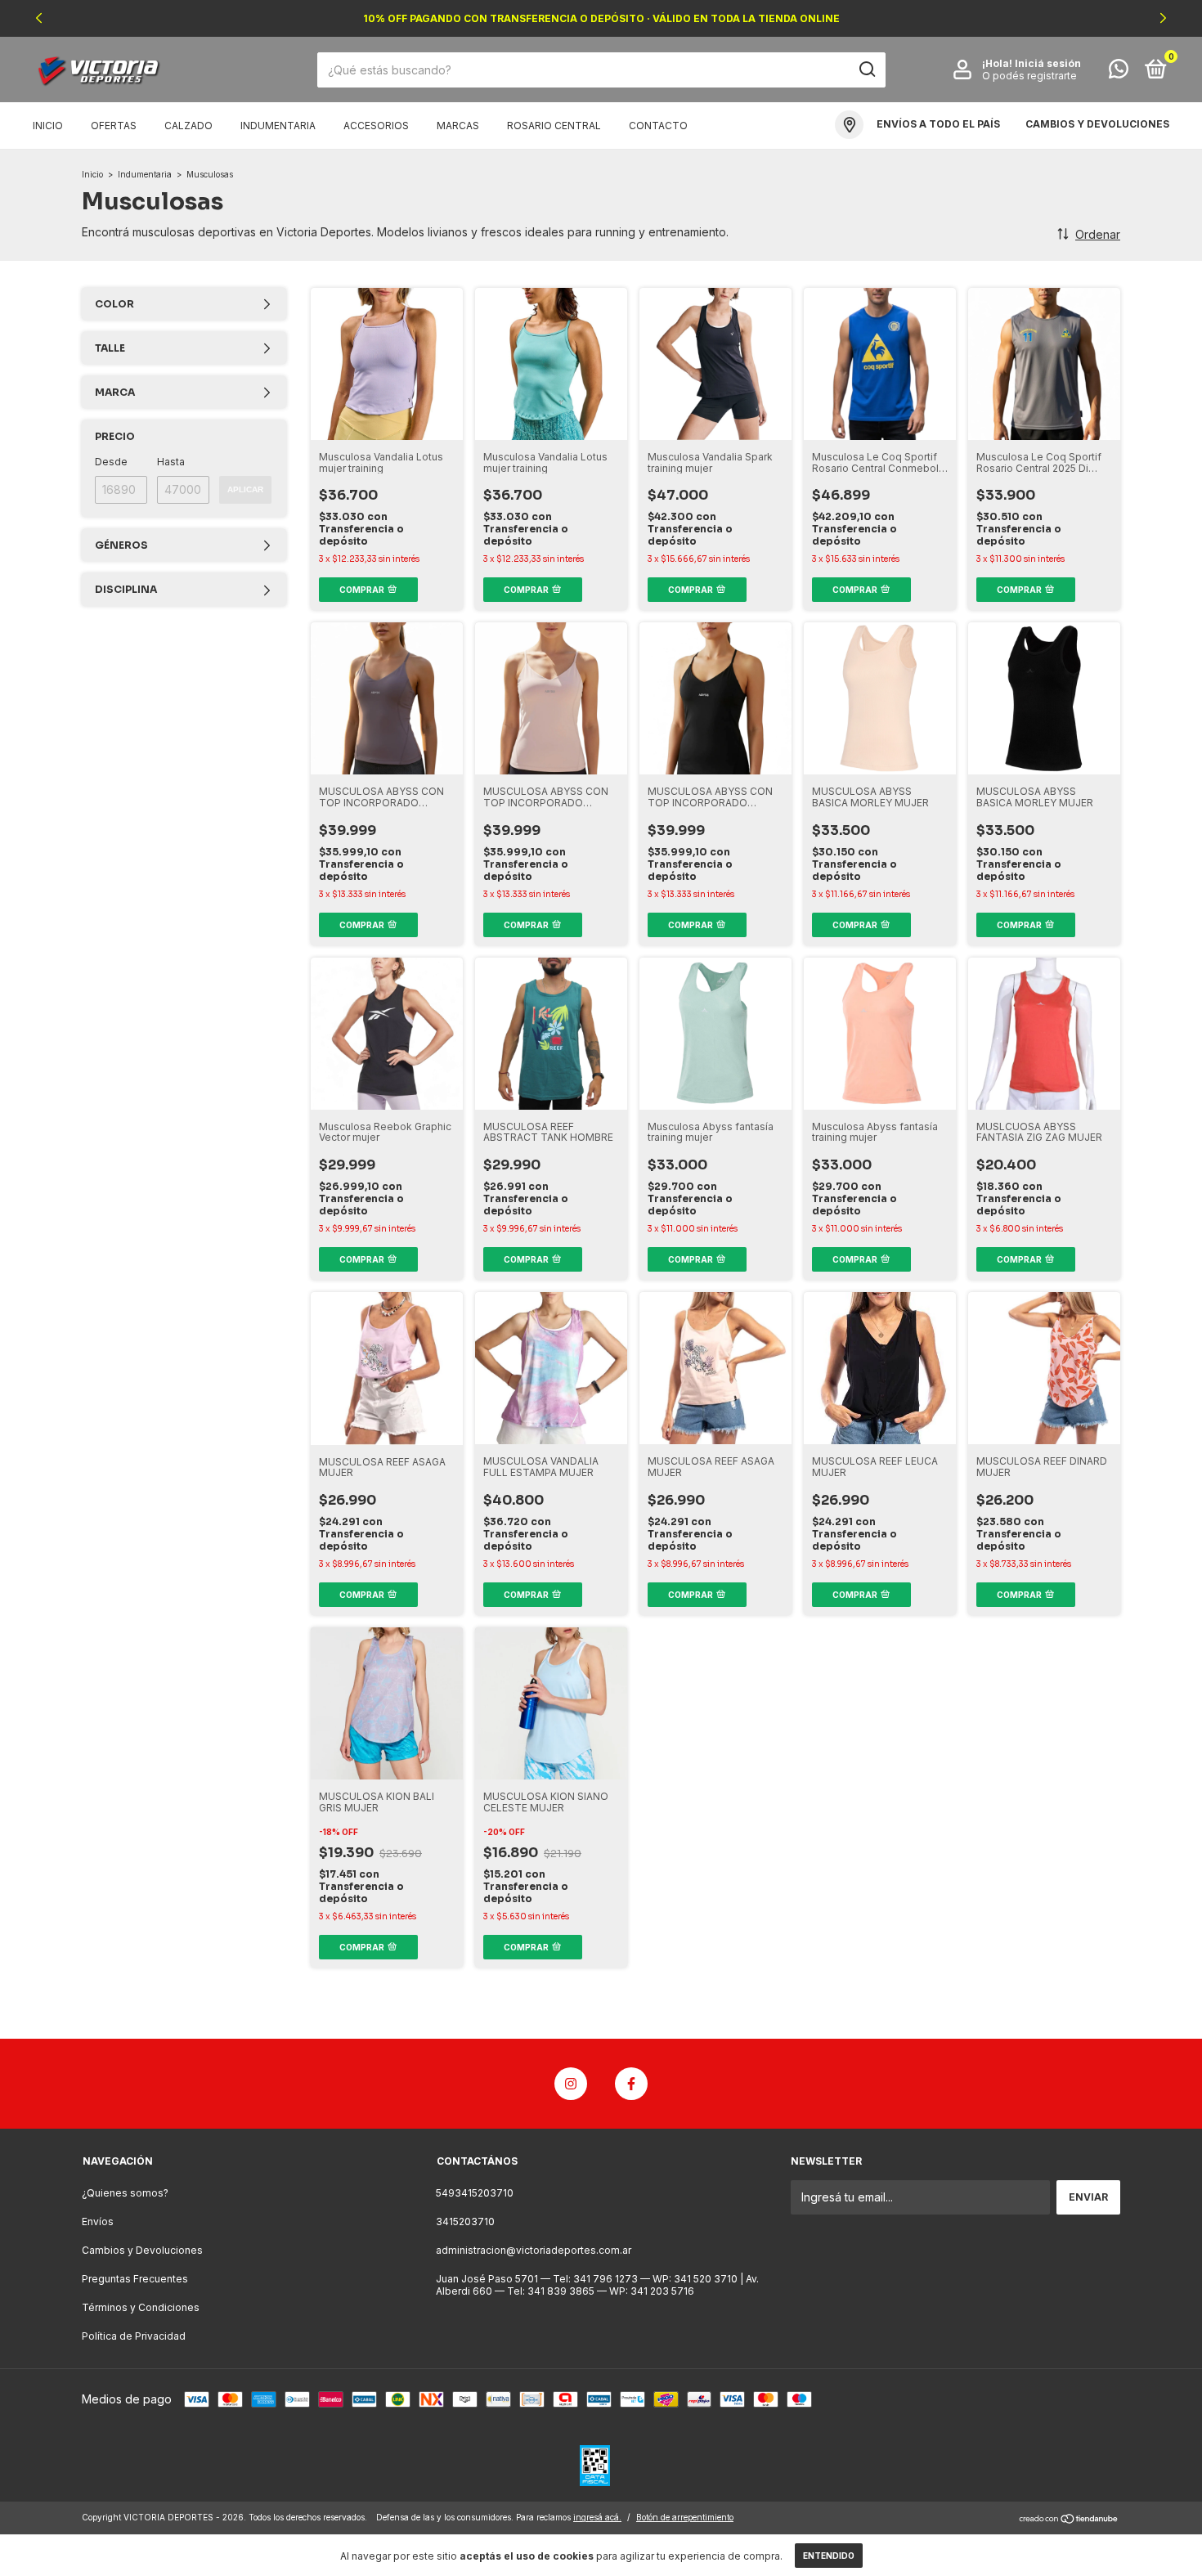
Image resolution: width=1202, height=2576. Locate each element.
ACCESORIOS (376, 126)
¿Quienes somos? (125, 2193)
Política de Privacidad (134, 2336)
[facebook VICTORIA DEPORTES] (631, 2084)
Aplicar (245, 489)
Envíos (98, 2221)
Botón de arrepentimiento (685, 2517)
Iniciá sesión (1048, 63)
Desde (111, 462)
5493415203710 (475, 2193)
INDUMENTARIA (278, 126)
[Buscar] (866, 70)
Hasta (171, 462)
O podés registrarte (1029, 76)
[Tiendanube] (1069, 2519)
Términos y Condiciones (141, 2307)
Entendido (829, 2556)
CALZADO (188, 126)
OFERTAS (114, 126)
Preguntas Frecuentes (135, 2279)
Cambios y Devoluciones (142, 2250)
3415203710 (465, 2221)
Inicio (48, 126)
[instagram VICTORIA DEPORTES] (571, 2084)
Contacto (658, 126)
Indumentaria (145, 174)
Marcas (458, 126)
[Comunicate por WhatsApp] (1119, 72)
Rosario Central (554, 126)
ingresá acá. (597, 2517)
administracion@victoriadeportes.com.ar (534, 2250)
